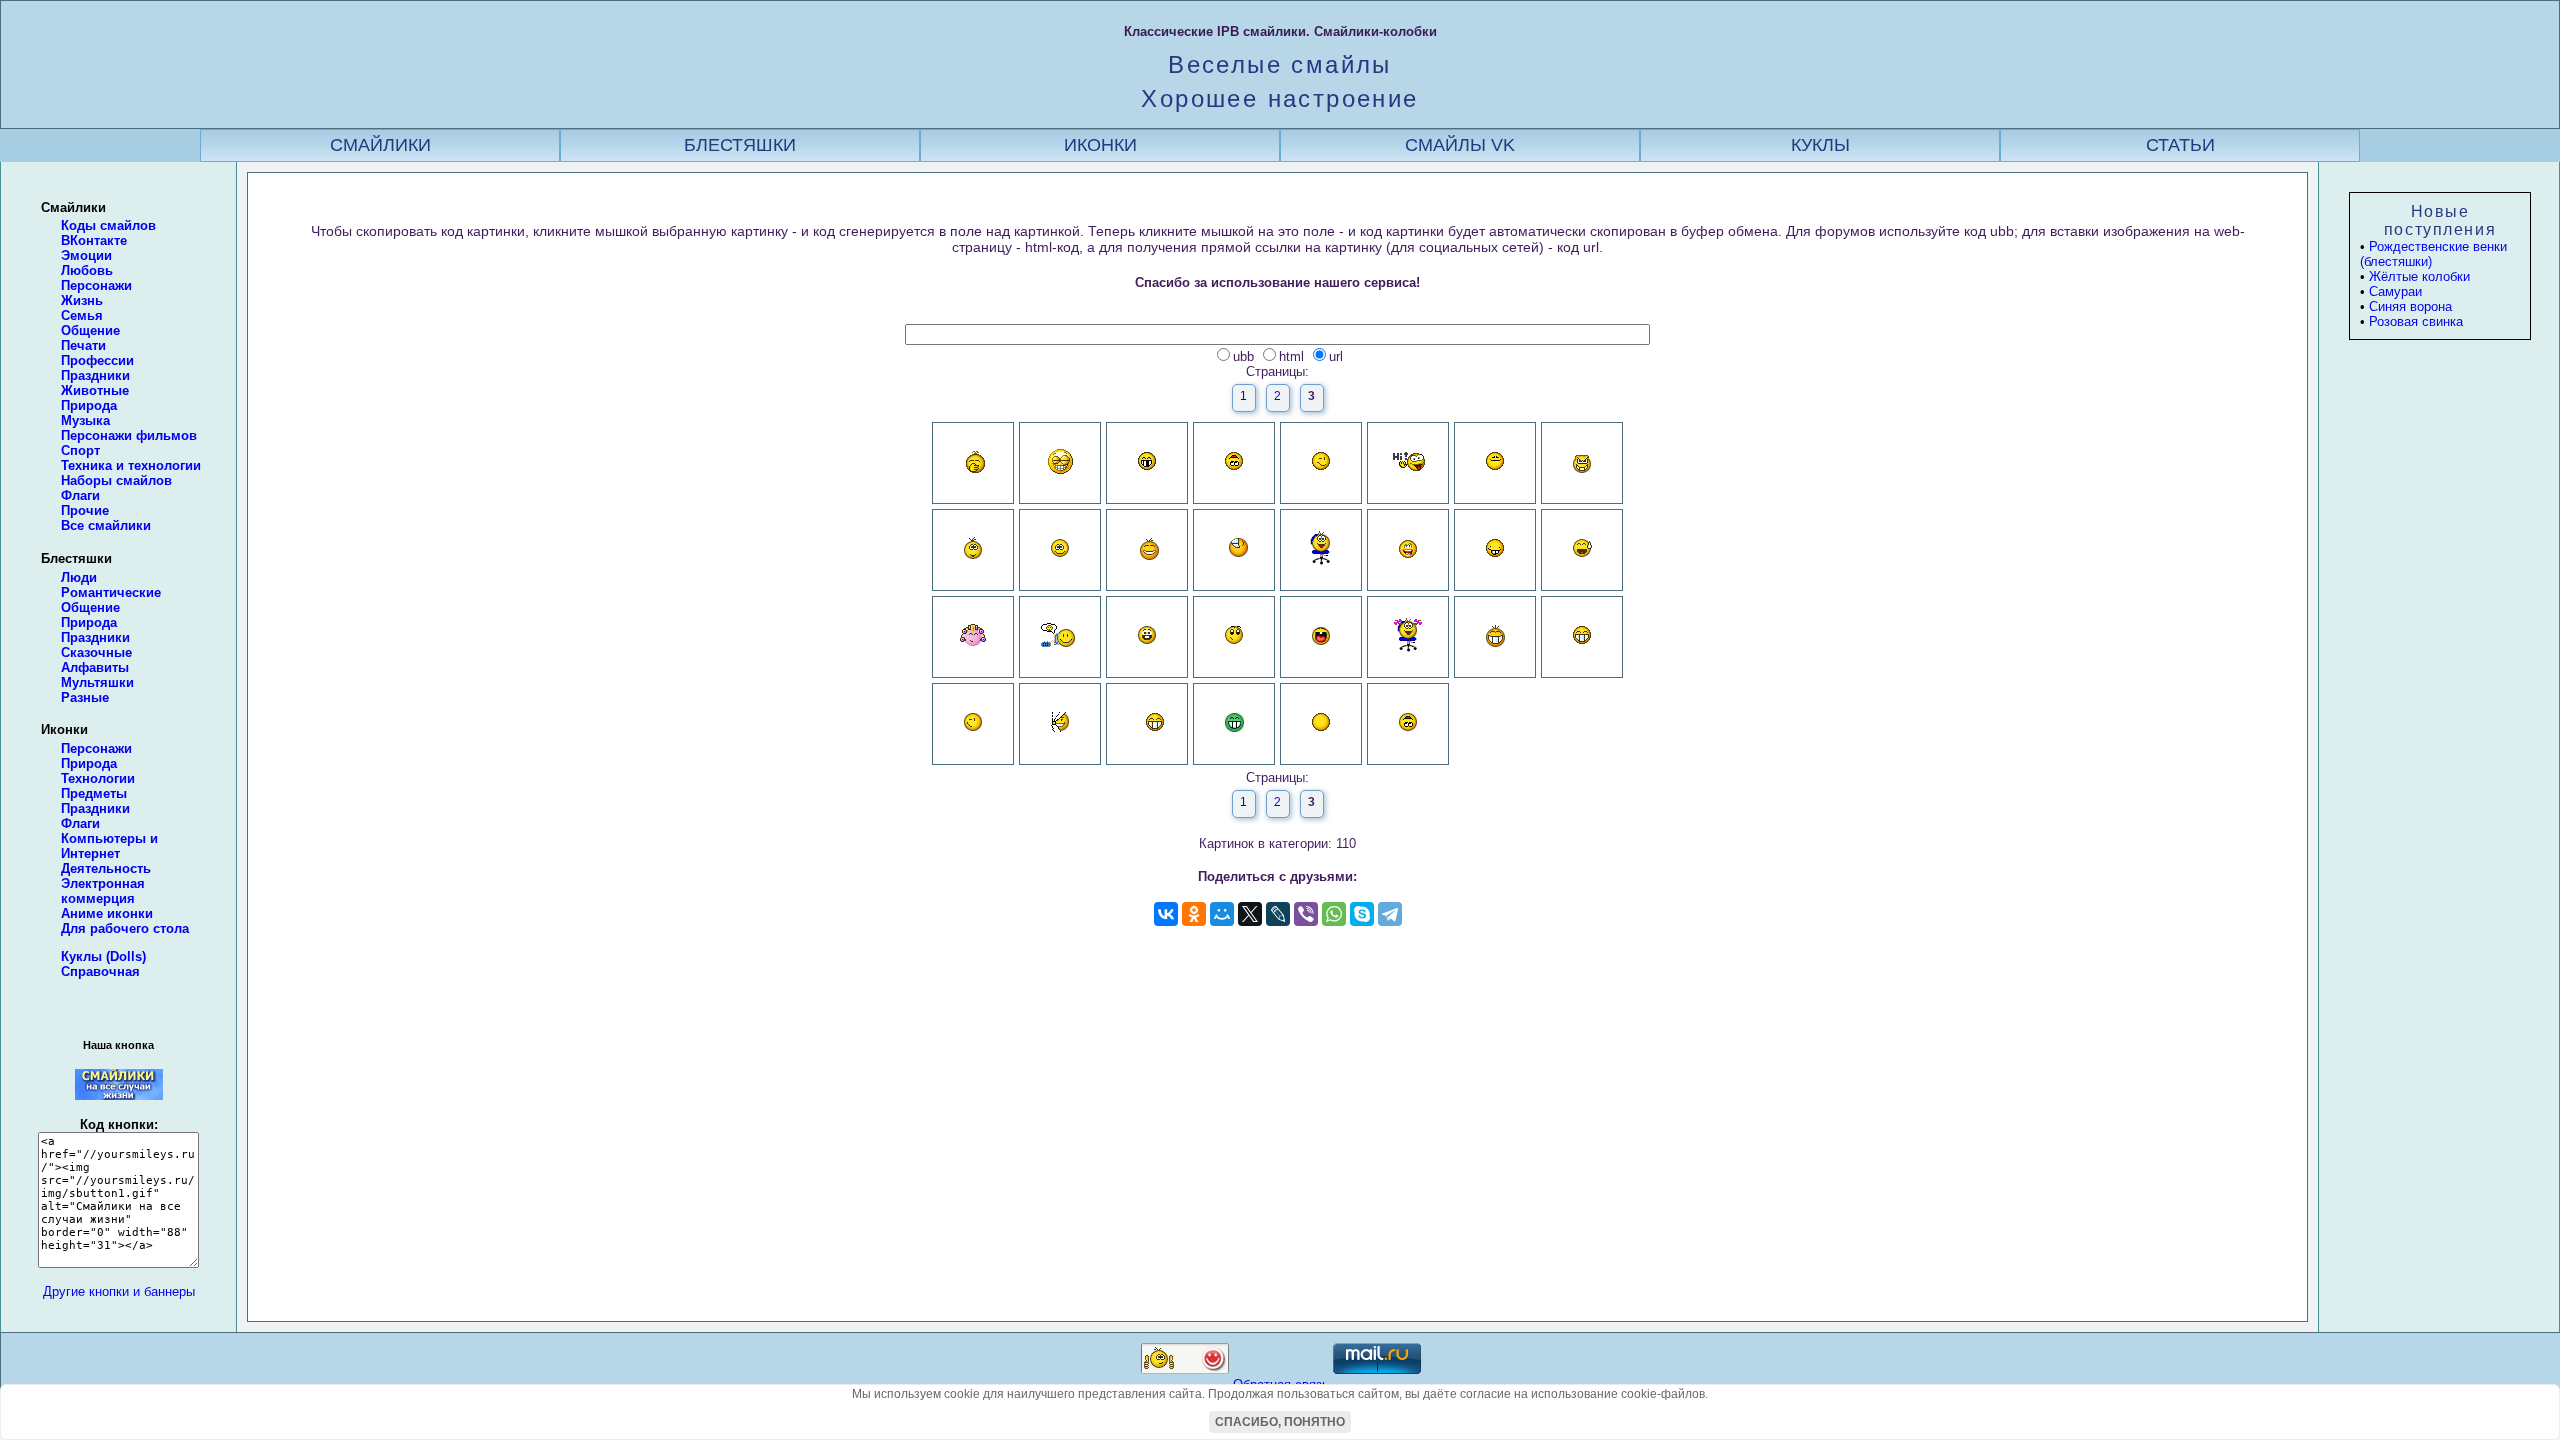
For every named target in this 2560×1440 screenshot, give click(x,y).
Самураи (2395, 291)
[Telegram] (1390, 914)
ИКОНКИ (1100, 145)
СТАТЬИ (2180, 145)
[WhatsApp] (1334, 914)
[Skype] (1362, 914)
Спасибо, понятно (1280, 1422)
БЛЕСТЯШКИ (740, 145)
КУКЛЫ (1820, 145)
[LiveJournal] (1278, 914)
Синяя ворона (2410, 306)
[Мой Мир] (1222, 914)
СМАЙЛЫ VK (1460, 145)
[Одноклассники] (1194, 914)
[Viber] (1306, 914)
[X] (1250, 914)
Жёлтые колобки (2419, 276)
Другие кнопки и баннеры (119, 1291)
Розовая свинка (2416, 321)
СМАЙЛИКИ (380, 145)
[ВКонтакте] (1166, 914)
